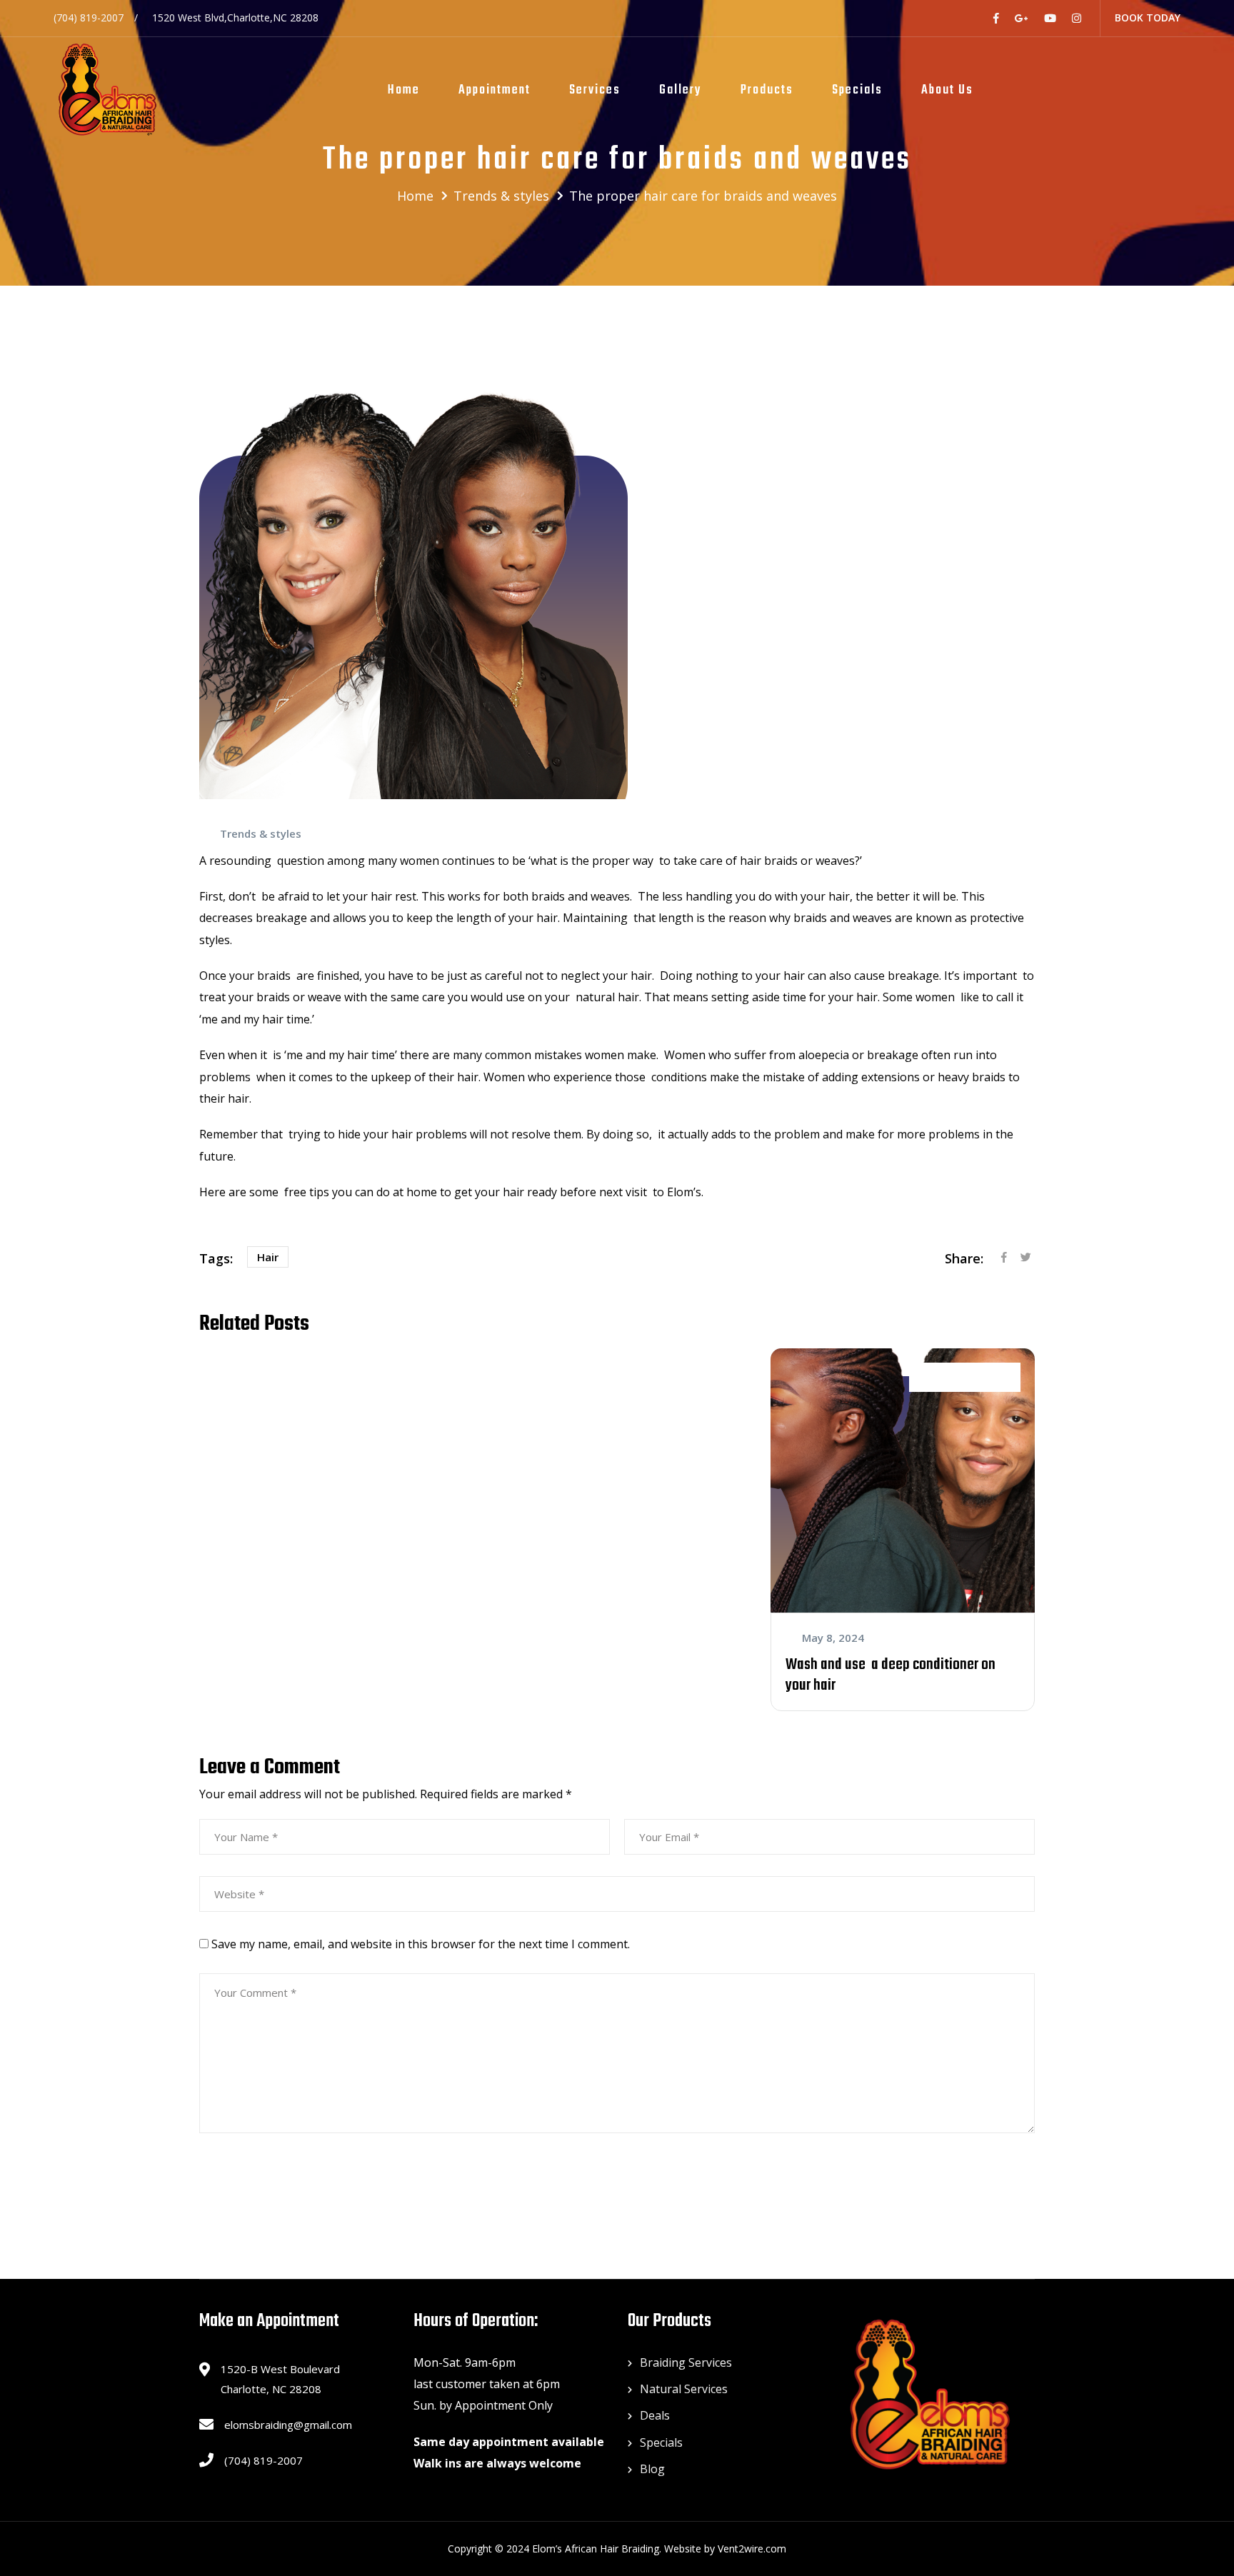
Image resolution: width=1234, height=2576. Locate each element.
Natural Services (684, 2389)
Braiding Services (686, 2362)
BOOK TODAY (1148, 17)
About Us (947, 90)
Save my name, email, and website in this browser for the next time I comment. (421, 1944)
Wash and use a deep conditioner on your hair (891, 1675)
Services (595, 90)
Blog (652, 2469)
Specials (857, 90)
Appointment (495, 90)
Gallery (681, 90)
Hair (268, 1257)
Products (767, 90)
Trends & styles (261, 833)
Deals (655, 2415)
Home (404, 90)
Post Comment (264, 2174)
